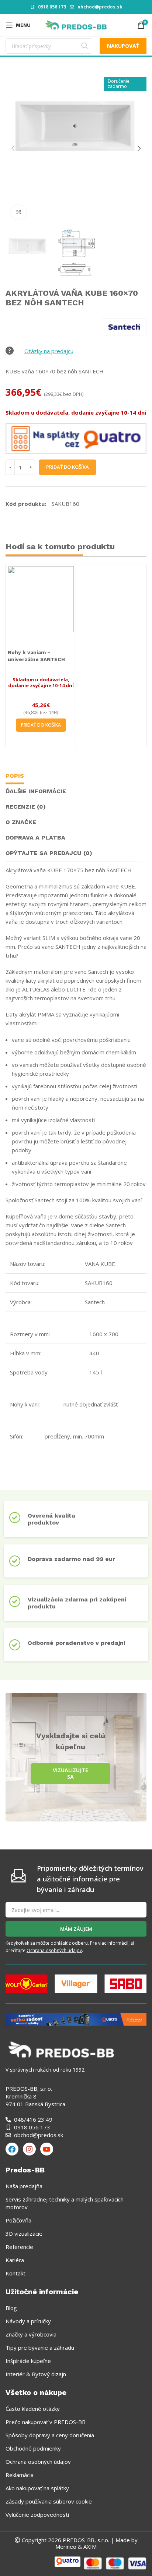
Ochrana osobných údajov (54, 1950)
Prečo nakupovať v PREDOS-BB (46, 2422)
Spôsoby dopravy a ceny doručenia (50, 2435)
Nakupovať (123, 46)
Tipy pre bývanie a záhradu (40, 2348)
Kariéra (15, 2260)
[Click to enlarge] (18, 212)
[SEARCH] (84, 46)
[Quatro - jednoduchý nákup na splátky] (76, 2019)
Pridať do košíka (68, 467)
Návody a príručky (28, 2321)
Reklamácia (20, 2475)
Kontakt (15, 2273)
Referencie (19, 2247)
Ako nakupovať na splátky (37, 2488)
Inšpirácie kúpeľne (28, 2361)
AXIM (89, 2547)
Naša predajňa (24, 2186)
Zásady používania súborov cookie (49, 2501)
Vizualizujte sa (70, 1773)
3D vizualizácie (24, 2233)
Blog (11, 2308)
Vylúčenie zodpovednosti (37, 2515)
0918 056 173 (52, 7)
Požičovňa (18, 2220)
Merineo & (69, 2547)
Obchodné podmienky (33, 2448)
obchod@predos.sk (100, 7)
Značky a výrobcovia (31, 2334)
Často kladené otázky (33, 2409)
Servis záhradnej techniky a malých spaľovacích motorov (65, 2203)
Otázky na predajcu (49, 351)
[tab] (15, 777)
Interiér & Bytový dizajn (36, 2374)
